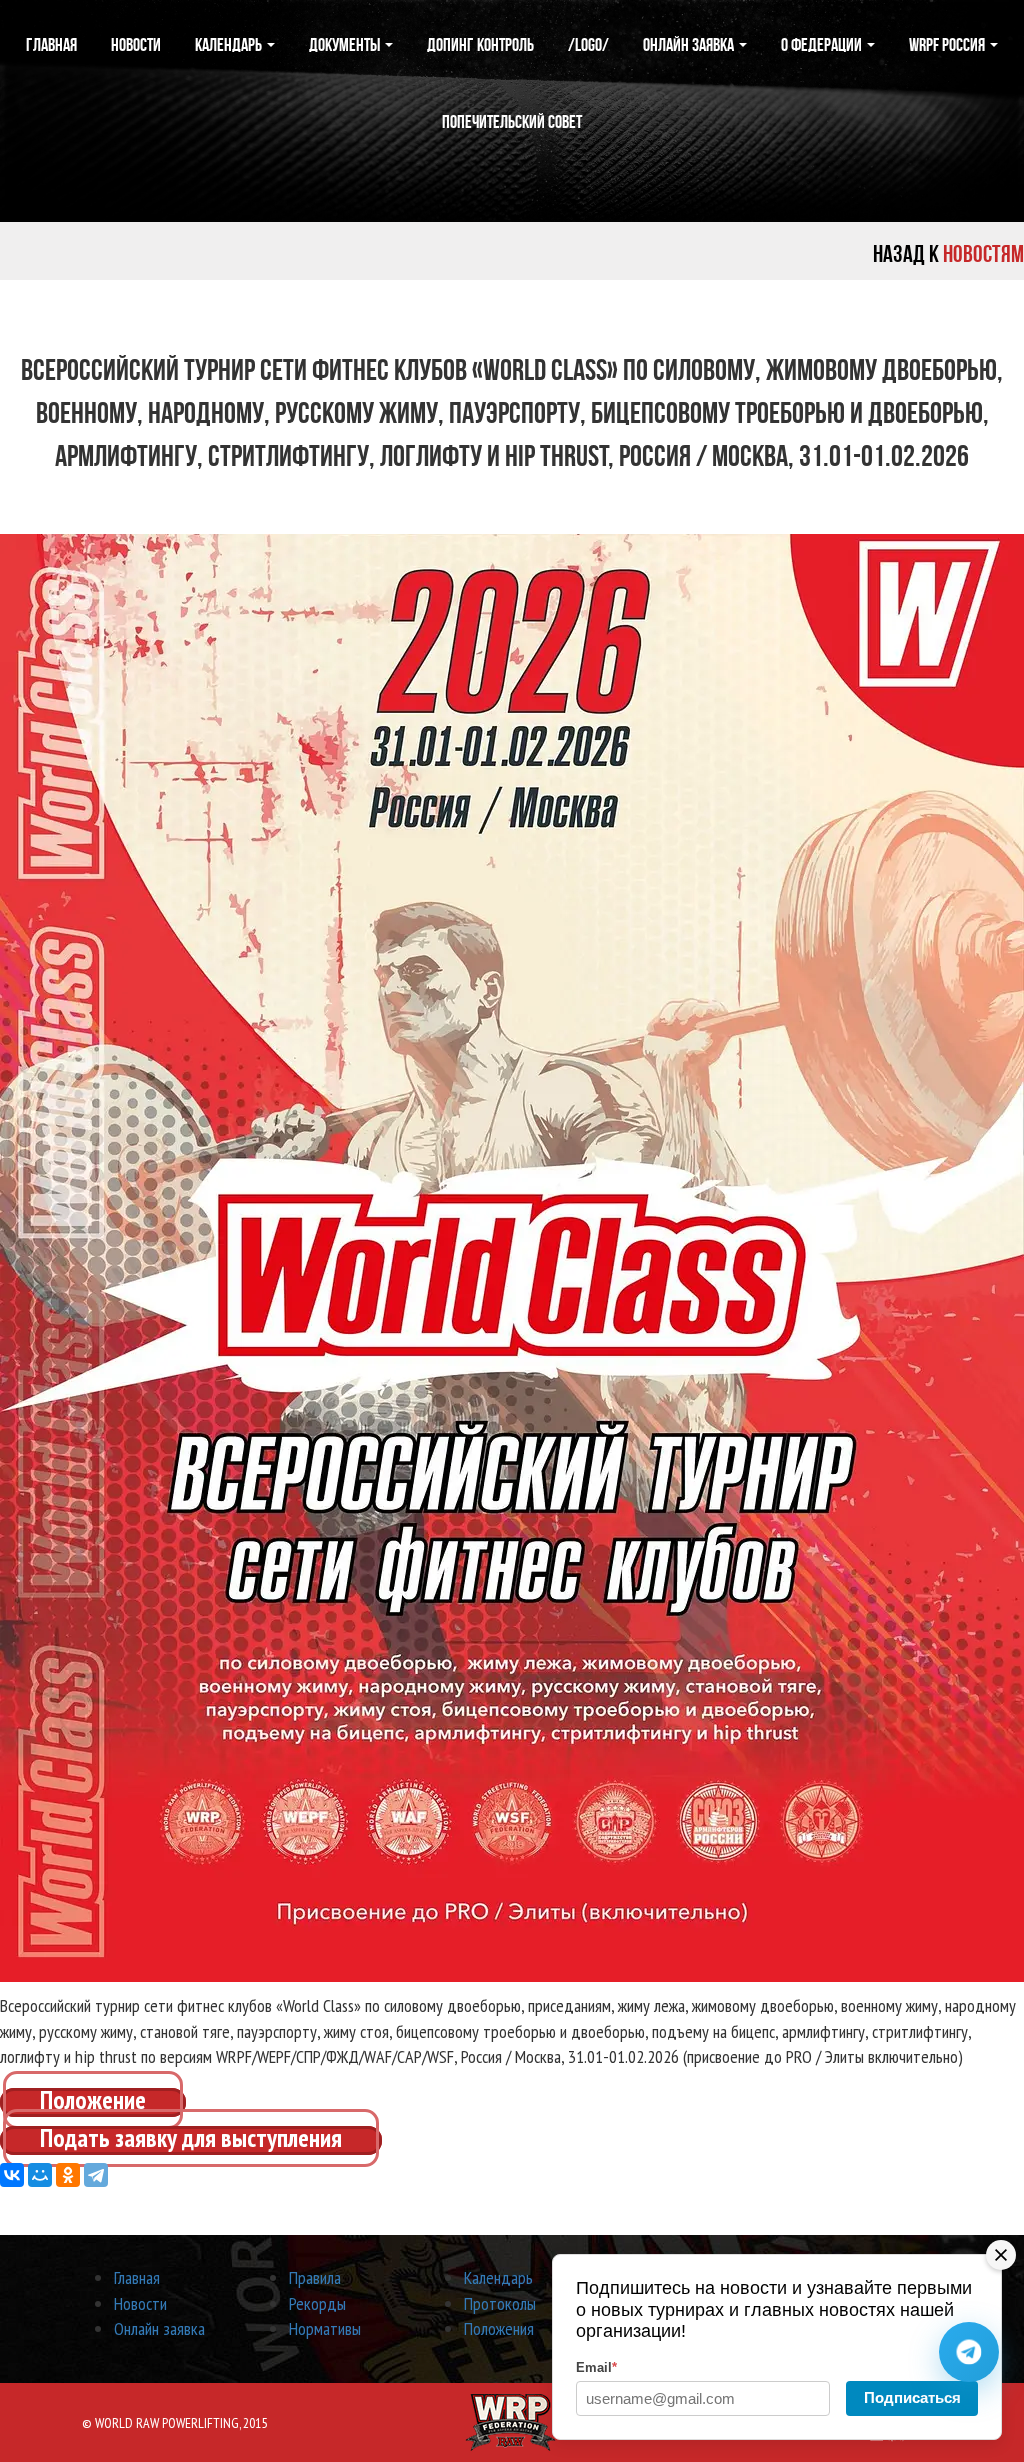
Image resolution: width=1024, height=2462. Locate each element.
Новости (136, 45)
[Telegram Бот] (969, 2352)
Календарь (230, 45)
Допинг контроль (480, 45)
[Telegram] (96, 2175)
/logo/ (588, 45)
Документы (346, 45)
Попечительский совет (512, 122)
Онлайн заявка (690, 45)
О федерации (823, 45)
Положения (499, 2328)
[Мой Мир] (40, 2175)
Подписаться (912, 2397)
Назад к (948, 254)
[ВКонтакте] (12, 2175)
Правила (315, 2277)
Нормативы (325, 2328)
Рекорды (317, 2303)
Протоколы (500, 2303)
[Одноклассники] (68, 2175)
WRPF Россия (948, 45)
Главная (51, 45)
